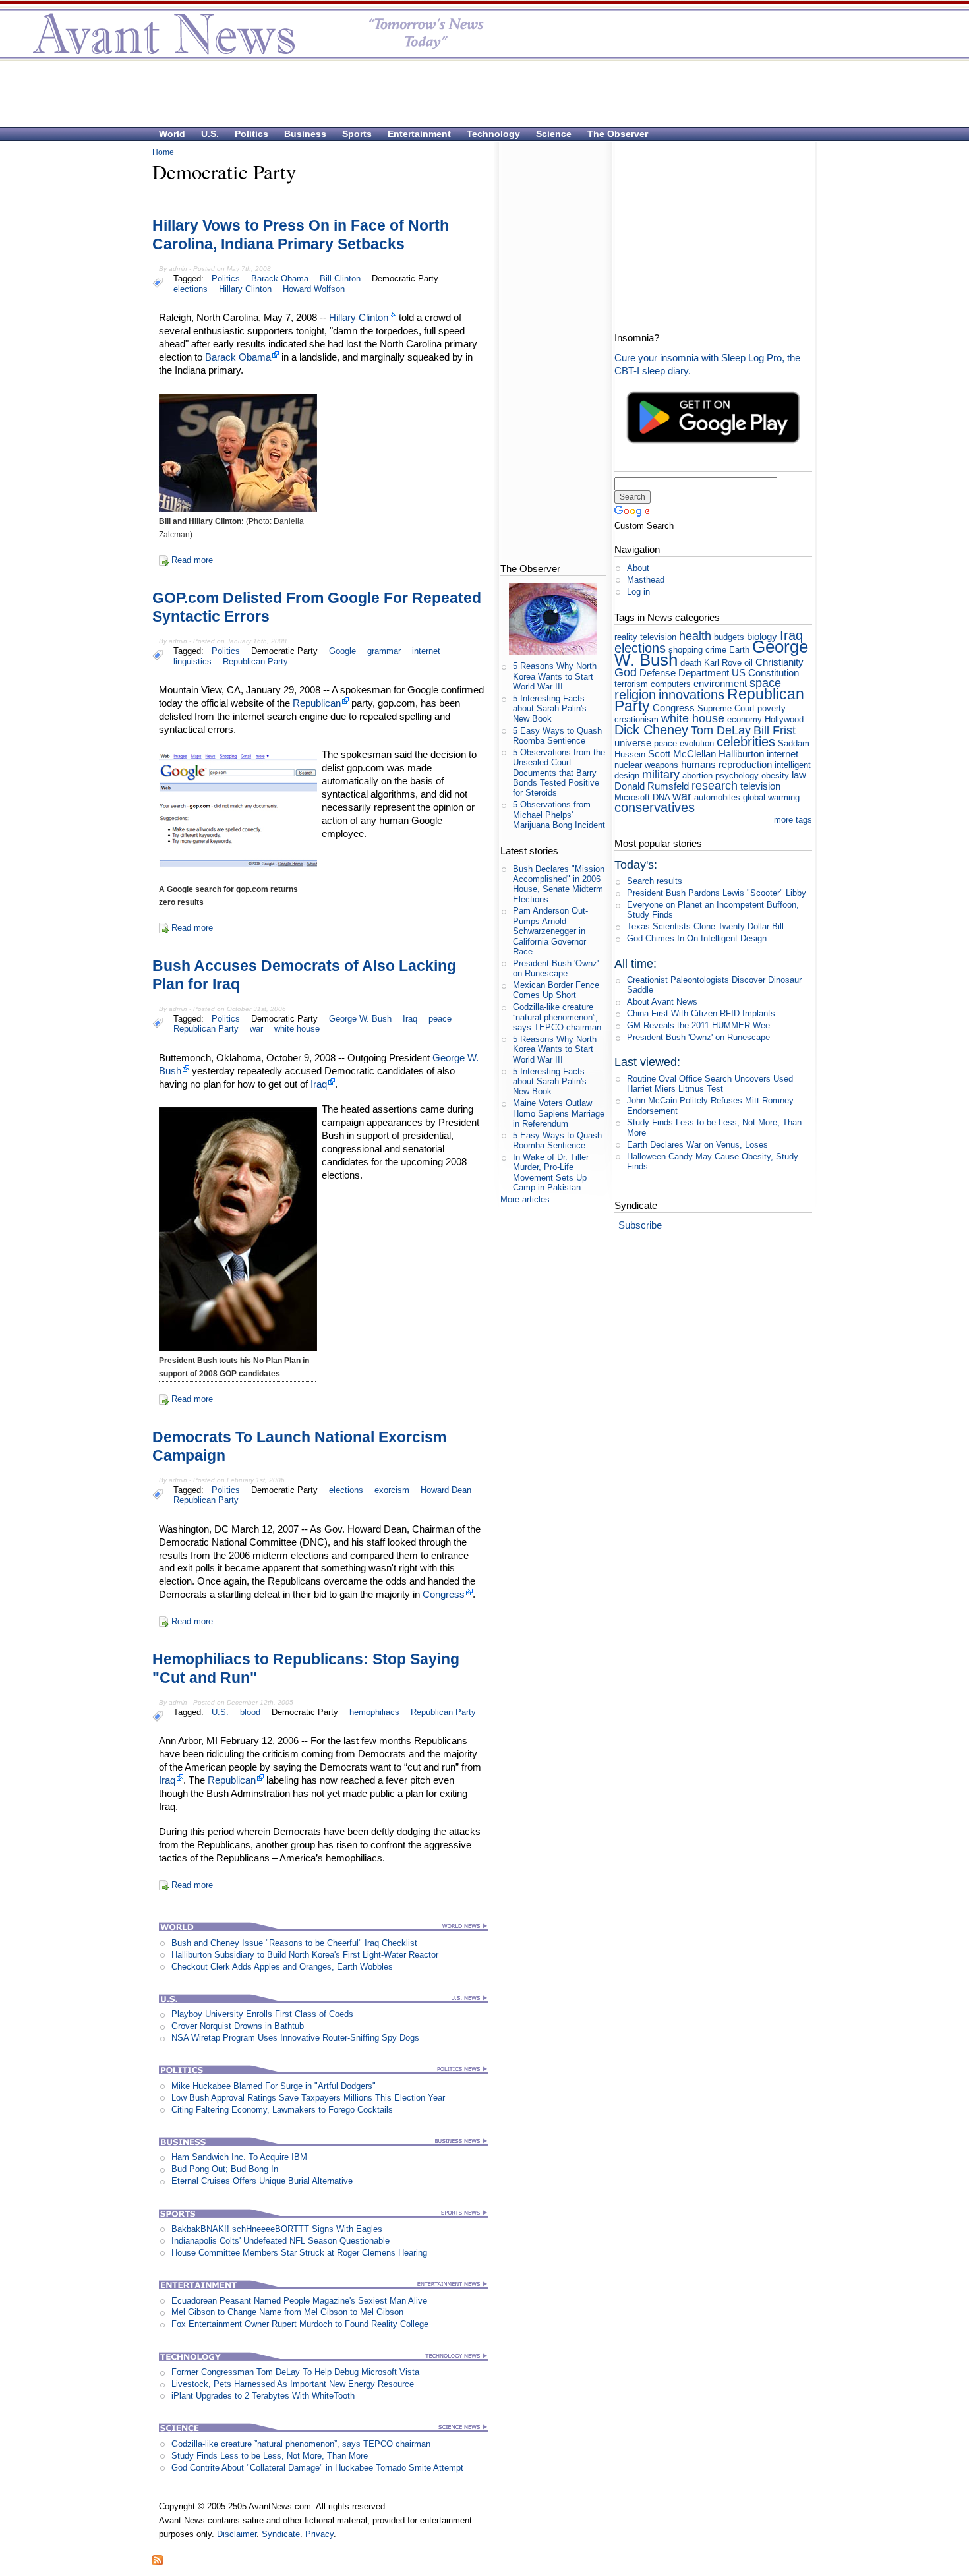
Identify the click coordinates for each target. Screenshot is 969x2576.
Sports (357, 134)
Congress (444, 1594)
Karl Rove (723, 663)
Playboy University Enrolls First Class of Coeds (262, 2014)
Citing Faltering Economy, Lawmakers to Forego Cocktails (282, 2110)
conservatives (655, 807)
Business (305, 134)
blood (250, 1712)
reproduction (745, 764)
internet (426, 651)
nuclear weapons (646, 765)
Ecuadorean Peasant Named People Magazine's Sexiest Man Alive (299, 2301)
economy (745, 719)
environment (720, 683)
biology (762, 636)
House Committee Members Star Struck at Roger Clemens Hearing (299, 2253)
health (695, 636)
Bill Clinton (340, 278)
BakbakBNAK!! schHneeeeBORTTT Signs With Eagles (277, 2229)
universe (633, 743)
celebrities (746, 741)
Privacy (319, 2534)
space (765, 683)
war (256, 1029)
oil (749, 663)
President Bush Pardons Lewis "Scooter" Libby (717, 893)
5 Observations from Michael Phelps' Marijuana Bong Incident (559, 815)
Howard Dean (446, 1490)
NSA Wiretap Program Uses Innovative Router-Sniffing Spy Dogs (295, 2038)
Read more (192, 560)
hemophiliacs (374, 1712)
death (691, 663)
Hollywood (784, 719)
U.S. (210, 134)
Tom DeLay (721, 730)
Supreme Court (726, 708)
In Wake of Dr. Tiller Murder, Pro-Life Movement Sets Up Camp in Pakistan (551, 1172)
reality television (645, 637)
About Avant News (662, 1002)
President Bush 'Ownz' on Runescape (556, 968)
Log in (638, 592)
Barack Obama (280, 278)
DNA (661, 797)
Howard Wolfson (314, 289)
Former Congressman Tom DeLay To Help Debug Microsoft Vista (295, 2372)
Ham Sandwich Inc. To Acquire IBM (239, 2157)
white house (297, 1029)
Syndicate (281, 2534)
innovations (691, 694)
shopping (686, 650)
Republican (317, 703)
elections (191, 289)
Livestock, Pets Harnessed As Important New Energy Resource (293, 2384)
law (799, 775)
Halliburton (741, 754)
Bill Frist (775, 730)
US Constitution (765, 673)
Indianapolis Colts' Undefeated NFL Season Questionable (280, 2241)
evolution (697, 743)
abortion (697, 776)
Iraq (410, 1019)
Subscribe (640, 1225)
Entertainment (419, 134)
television (760, 786)
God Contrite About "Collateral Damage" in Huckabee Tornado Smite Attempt (317, 2468)
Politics (251, 134)
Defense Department (684, 673)
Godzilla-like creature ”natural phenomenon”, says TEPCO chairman (301, 2444)
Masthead (646, 580)
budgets (729, 637)
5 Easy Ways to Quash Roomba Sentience (557, 736)
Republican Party (255, 661)
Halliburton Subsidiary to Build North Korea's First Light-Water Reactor (305, 1955)
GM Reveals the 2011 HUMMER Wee (698, 1025)
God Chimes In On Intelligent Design (697, 938)
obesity (775, 776)
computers (671, 684)
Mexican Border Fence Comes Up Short (556, 990)
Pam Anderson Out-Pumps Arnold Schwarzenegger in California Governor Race (550, 931)
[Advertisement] (478, 93)
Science (554, 134)
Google (342, 651)
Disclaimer (237, 2534)
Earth (739, 650)
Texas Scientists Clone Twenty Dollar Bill (705, 926)
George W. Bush (360, 1019)
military (661, 775)
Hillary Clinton (245, 289)
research (715, 786)
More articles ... (530, 1199)
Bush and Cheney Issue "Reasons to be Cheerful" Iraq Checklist (294, 1943)
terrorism (631, 684)
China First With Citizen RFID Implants (701, 1013)
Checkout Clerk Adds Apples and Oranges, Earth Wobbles (282, 1967)
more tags (793, 820)
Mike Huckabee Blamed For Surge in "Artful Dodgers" (274, 2086)
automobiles (717, 797)
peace (440, 1019)
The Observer (618, 134)
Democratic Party (405, 278)
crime (716, 650)
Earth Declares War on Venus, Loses (697, 1145)
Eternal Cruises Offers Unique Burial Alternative (262, 2181)
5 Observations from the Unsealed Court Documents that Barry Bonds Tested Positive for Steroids (559, 773)
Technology (493, 134)
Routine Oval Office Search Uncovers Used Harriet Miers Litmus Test (710, 1084)
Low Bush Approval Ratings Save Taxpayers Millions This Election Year (308, 2098)
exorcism (392, 1490)
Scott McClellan (682, 754)
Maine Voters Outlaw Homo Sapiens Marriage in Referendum (559, 1113)
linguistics (192, 661)
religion (635, 694)
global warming (771, 797)
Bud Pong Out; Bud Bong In (225, 2169)
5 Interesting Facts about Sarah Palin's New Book (550, 709)
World (172, 134)
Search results (655, 881)
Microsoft (632, 797)
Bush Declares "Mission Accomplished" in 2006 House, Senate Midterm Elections (559, 884)
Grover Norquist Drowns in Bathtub (238, 2026)
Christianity (779, 662)
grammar (384, 651)
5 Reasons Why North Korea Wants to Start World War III (555, 676)
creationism (636, 719)
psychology (737, 776)
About (638, 568)
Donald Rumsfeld (652, 786)
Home (163, 152)
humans (698, 764)
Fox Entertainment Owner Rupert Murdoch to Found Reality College (300, 2324)
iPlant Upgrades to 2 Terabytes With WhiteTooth (263, 2396)
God (626, 672)
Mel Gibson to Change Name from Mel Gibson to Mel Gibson (287, 2312)
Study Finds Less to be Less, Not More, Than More (270, 2456)
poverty (772, 708)
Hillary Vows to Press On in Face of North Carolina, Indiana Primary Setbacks (301, 235)
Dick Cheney (651, 729)
